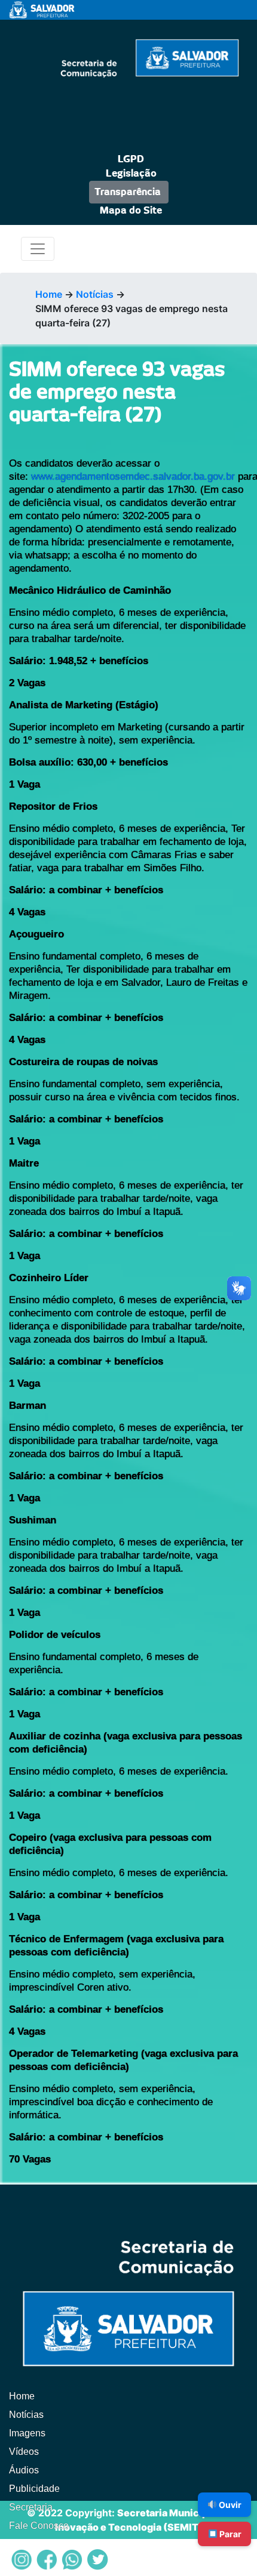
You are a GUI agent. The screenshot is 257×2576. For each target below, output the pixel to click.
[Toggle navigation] (38, 249)
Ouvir (229, 2505)
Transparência (128, 192)
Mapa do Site (131, 211)
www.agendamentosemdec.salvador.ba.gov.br (133, 476)
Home (49, 294)
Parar (230, 2534)
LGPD (131, 159)
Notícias (95, 294)
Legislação (131, 174)
